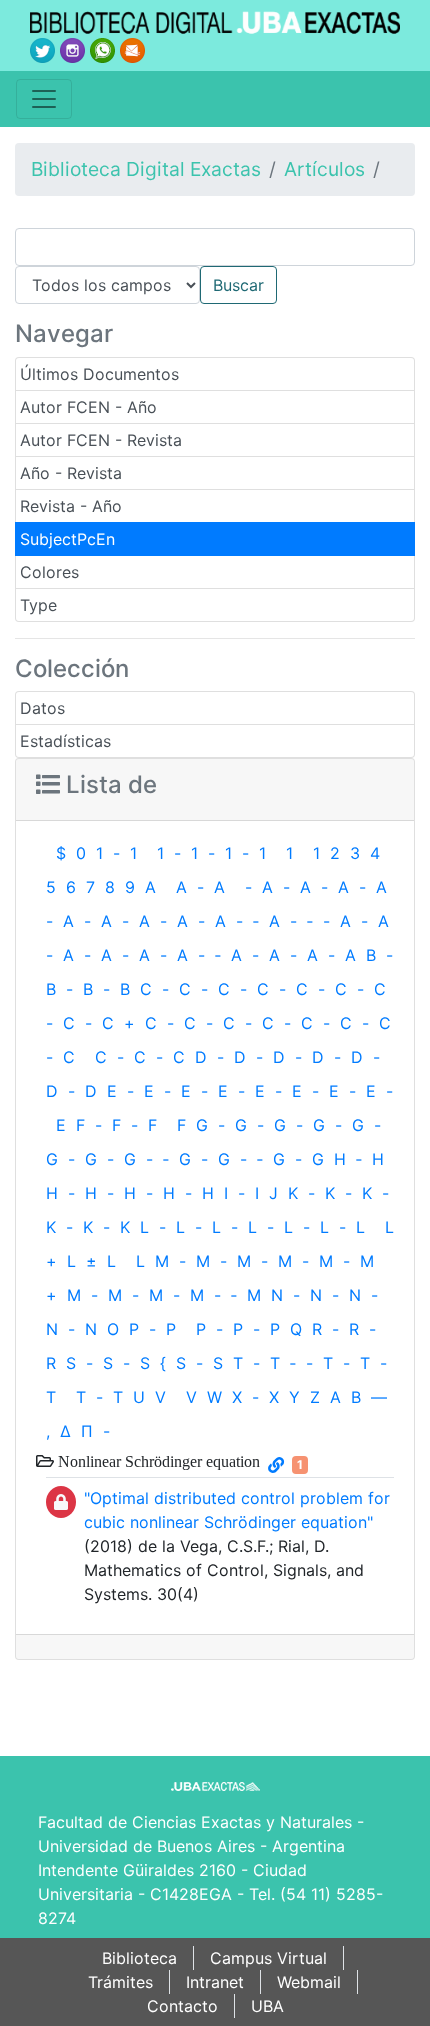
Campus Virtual (268, 1958)
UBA (267, 2006)
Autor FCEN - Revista (101, 440)
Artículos (324, 169)
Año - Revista (71, 473)
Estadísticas (65, 741)
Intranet (215, 1982)
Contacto (182, 2006)
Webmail (309, 1982)
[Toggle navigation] (44, 99)
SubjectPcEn (67, 539)
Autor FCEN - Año (88, 407)
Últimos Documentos (99, 374)
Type (38, 605)
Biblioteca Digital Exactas (146, 169)
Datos (42, 708)
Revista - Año (71, 506)
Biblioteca (139, 1958)
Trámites (120, 1982)
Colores (49, 572)
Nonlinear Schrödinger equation (157, 1461)
